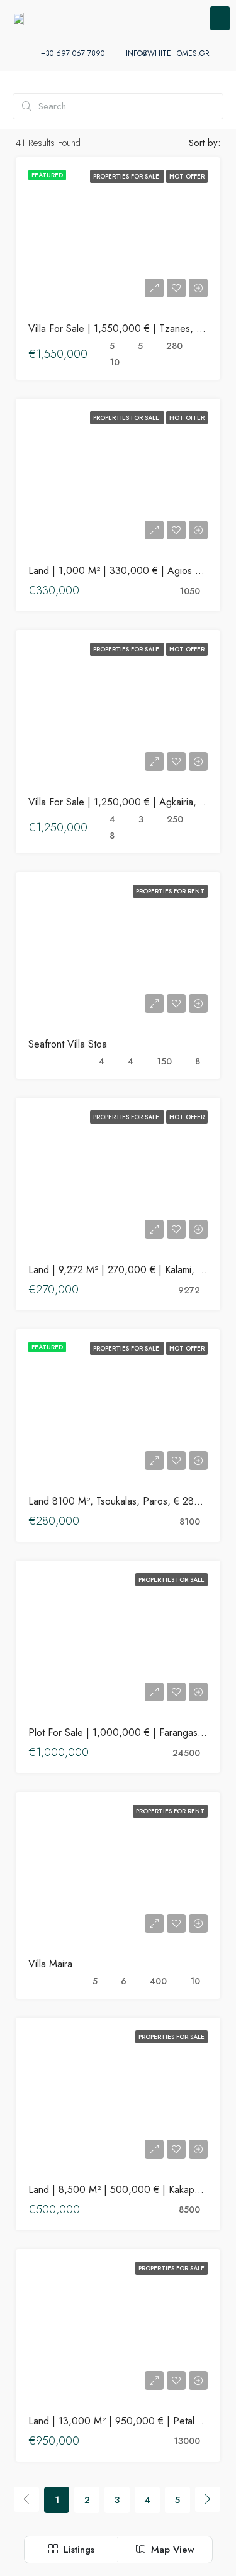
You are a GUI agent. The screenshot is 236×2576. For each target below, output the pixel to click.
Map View (171, 2550)
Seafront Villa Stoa (68, 1044)
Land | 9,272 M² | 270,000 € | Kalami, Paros (125, 1270)
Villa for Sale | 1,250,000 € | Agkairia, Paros (126, 802)
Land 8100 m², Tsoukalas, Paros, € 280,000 (125, 1501)
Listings (77, 2550)
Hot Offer (187, 176)
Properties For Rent (170, 891)
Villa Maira (50, 1964)
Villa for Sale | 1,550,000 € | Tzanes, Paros (125, 329)
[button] (220, 18)
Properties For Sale (127, 176)
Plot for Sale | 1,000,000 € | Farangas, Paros (128, 1733)
